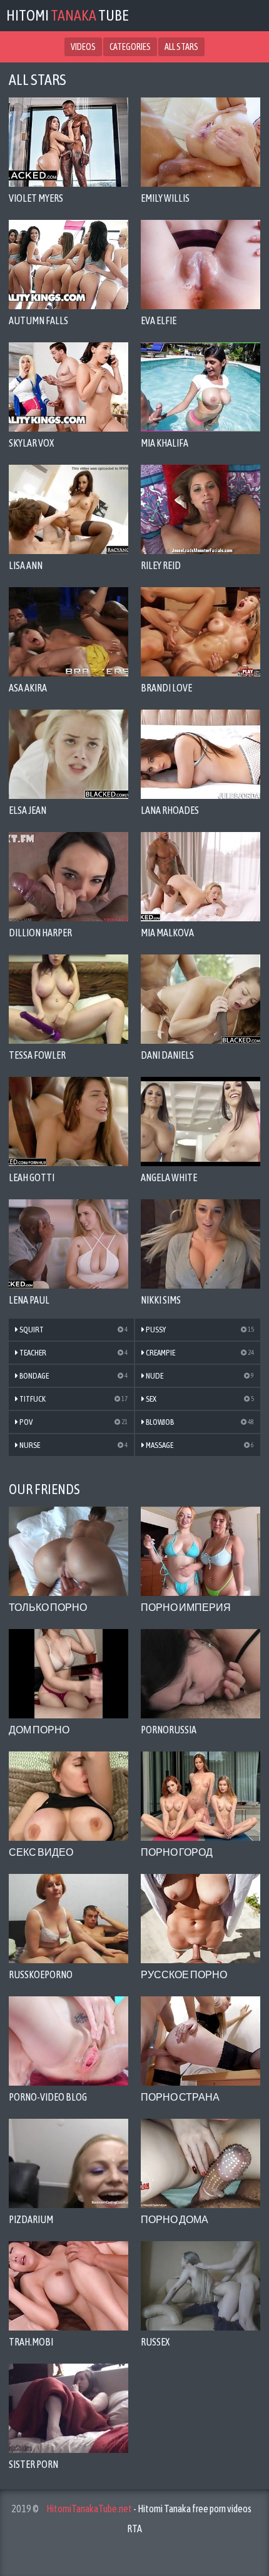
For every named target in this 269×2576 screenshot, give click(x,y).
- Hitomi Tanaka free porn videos (149, 2509)
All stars (181, 47)
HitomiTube (68, 15)
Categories (130, 47)
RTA (134, 2529)
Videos (83, 47)
